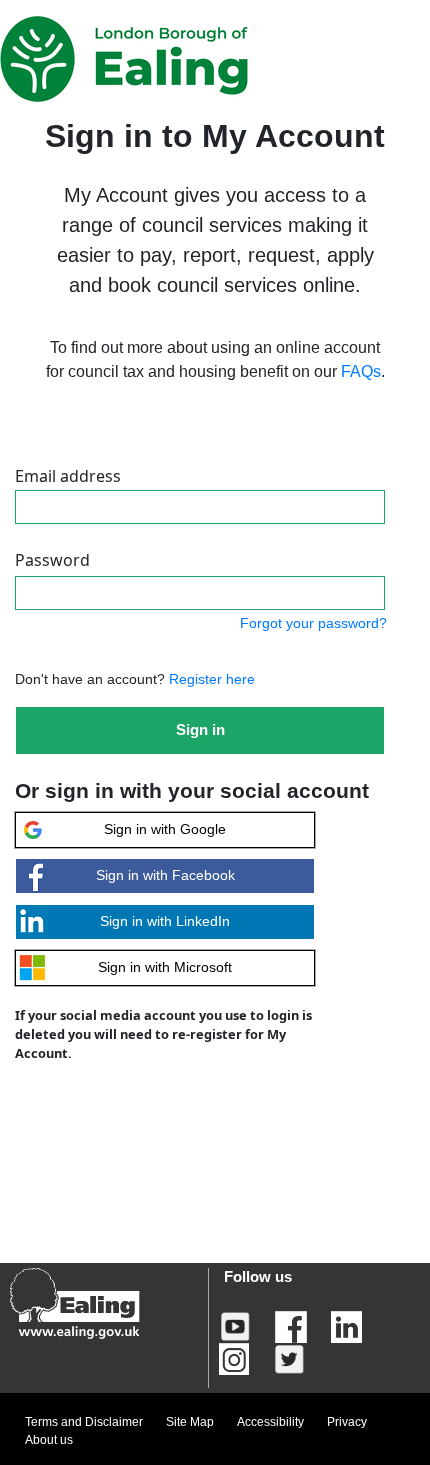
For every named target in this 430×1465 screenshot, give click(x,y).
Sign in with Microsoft (165, 967)
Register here (210, 679)
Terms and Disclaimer (84, 1422)
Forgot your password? (313, 623)
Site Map (190, 1422)
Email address (68, 476)
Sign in (200, 729)
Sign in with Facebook (165, 875)
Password (52, 560)
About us (49, 1440)
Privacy (347, 1422)
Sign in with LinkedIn (165, 921)
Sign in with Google (165, 829)
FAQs (361, 371)
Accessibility (270, 1422)
